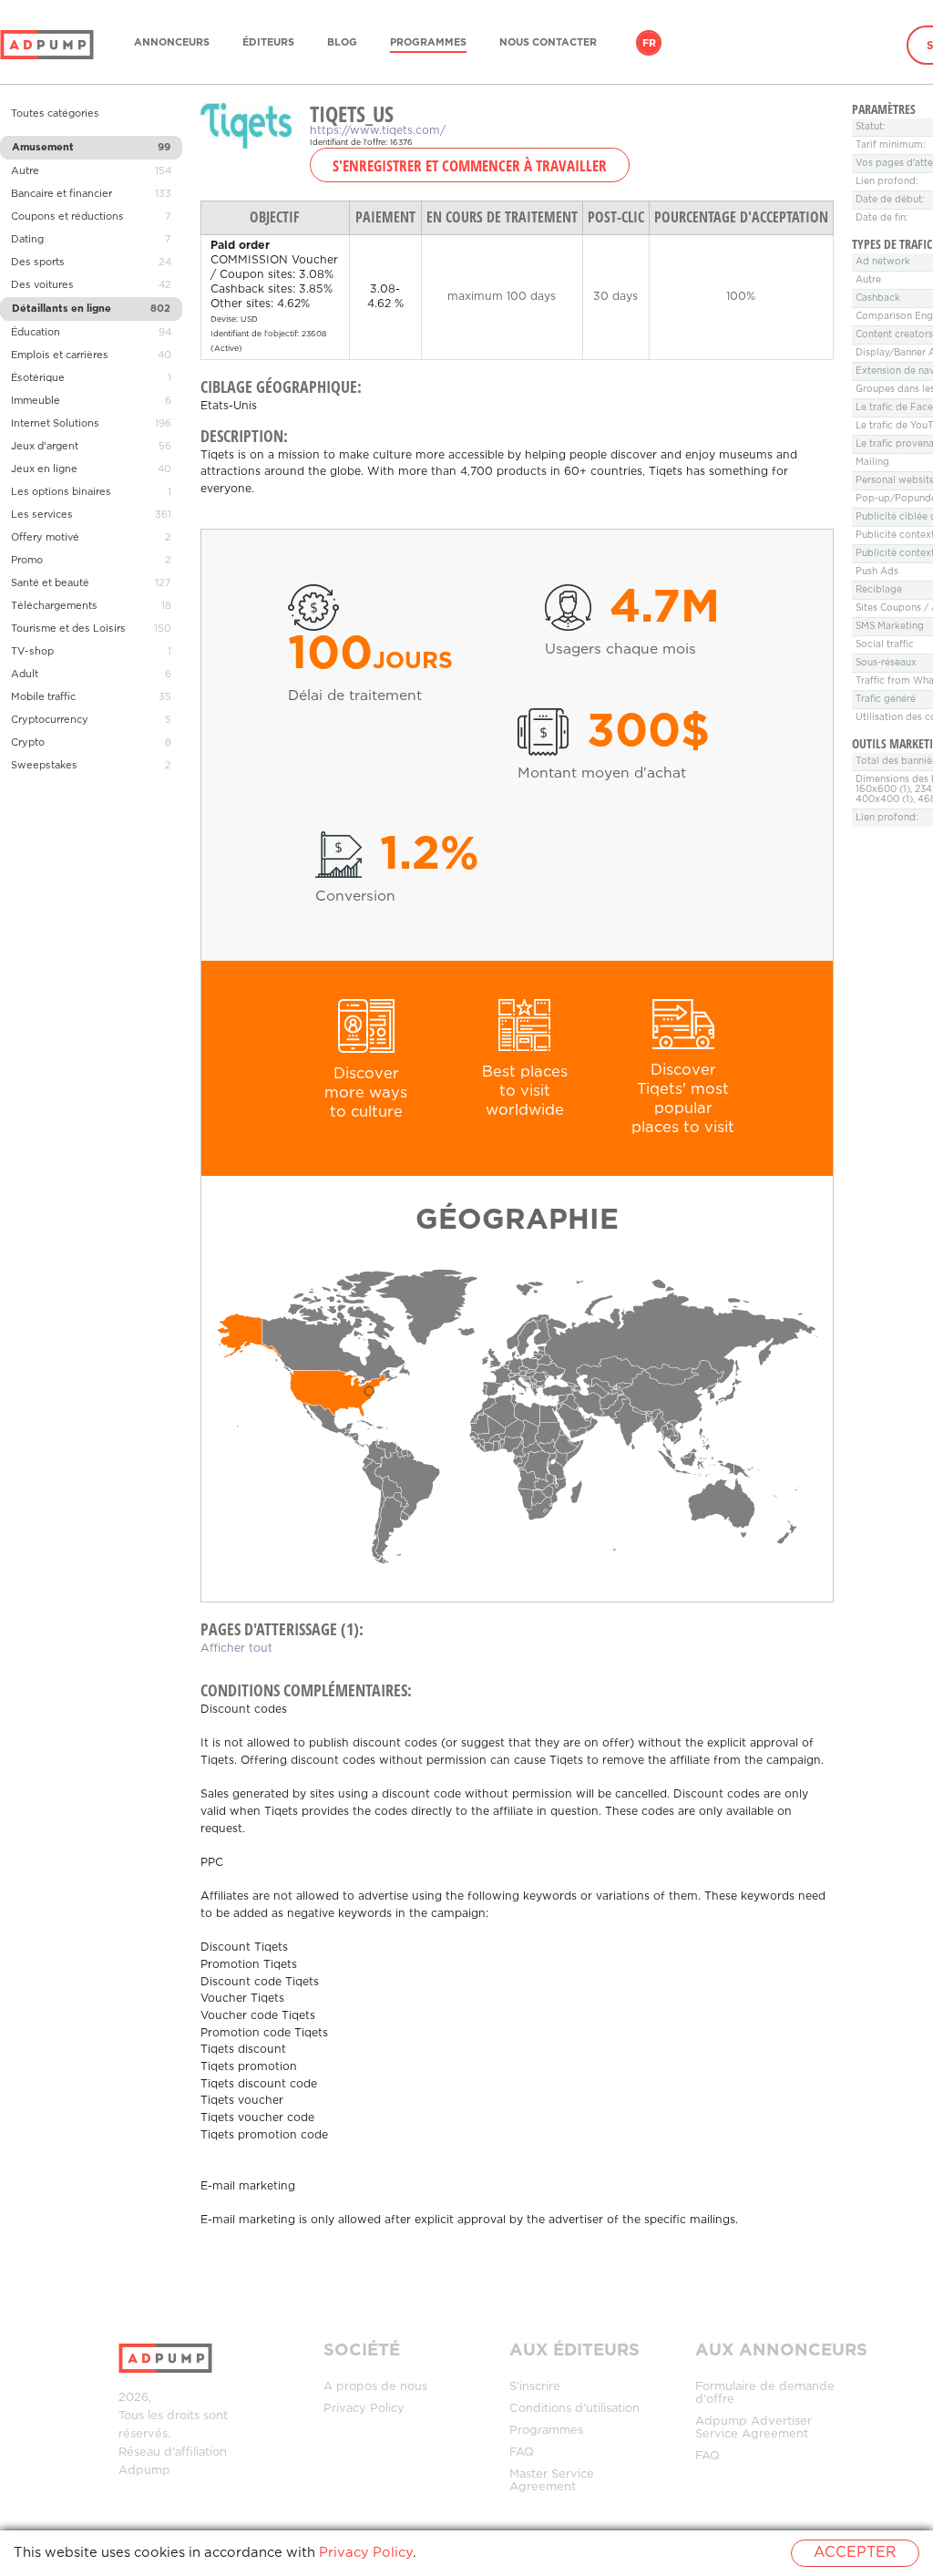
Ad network (883, 262)
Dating (27, 240)
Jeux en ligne (44, 469)
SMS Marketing (890, 627)
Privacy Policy (364, 2409)
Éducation (36, 333)
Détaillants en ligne (62, 309)
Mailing (872, 463)
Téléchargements (54, 606)
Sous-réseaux (886, 663)
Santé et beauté (50, 583)
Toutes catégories (55, 114)
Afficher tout (236, 1649)
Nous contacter (548, 43)
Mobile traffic (43, 697)
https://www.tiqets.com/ (378, 131)
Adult (25, 675)
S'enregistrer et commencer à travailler (470, 165)
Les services (42, 515)
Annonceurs (172, 43)
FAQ (522, 2452)
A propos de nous (375, 2387)
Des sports (38, 263)
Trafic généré (886, 700)
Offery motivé (45, 538)
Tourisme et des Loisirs (68, 629)
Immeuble (36, 401)
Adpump (144, 2471)
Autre (25, 171)
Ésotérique (38, 378)
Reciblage (879, 590)
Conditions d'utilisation (574, 2409)
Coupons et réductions (67, 217)
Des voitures (42, 285)
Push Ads (877, 572)
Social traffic (885, 645)
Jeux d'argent (45, 447)
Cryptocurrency (50, 720)
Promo (27, 561)
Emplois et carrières (60, 355)
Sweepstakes (44, 766)
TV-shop (32, 652)
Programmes (428, 43)
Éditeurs (268, 43)
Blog (342, 43)
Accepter (855, 2553)
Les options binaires (61, 492)
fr (649, 44)
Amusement (43, 148)
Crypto (28, 743)
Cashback (878, 299)
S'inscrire (535, 2387)
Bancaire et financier (62, 194)
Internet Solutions (55, 424)
